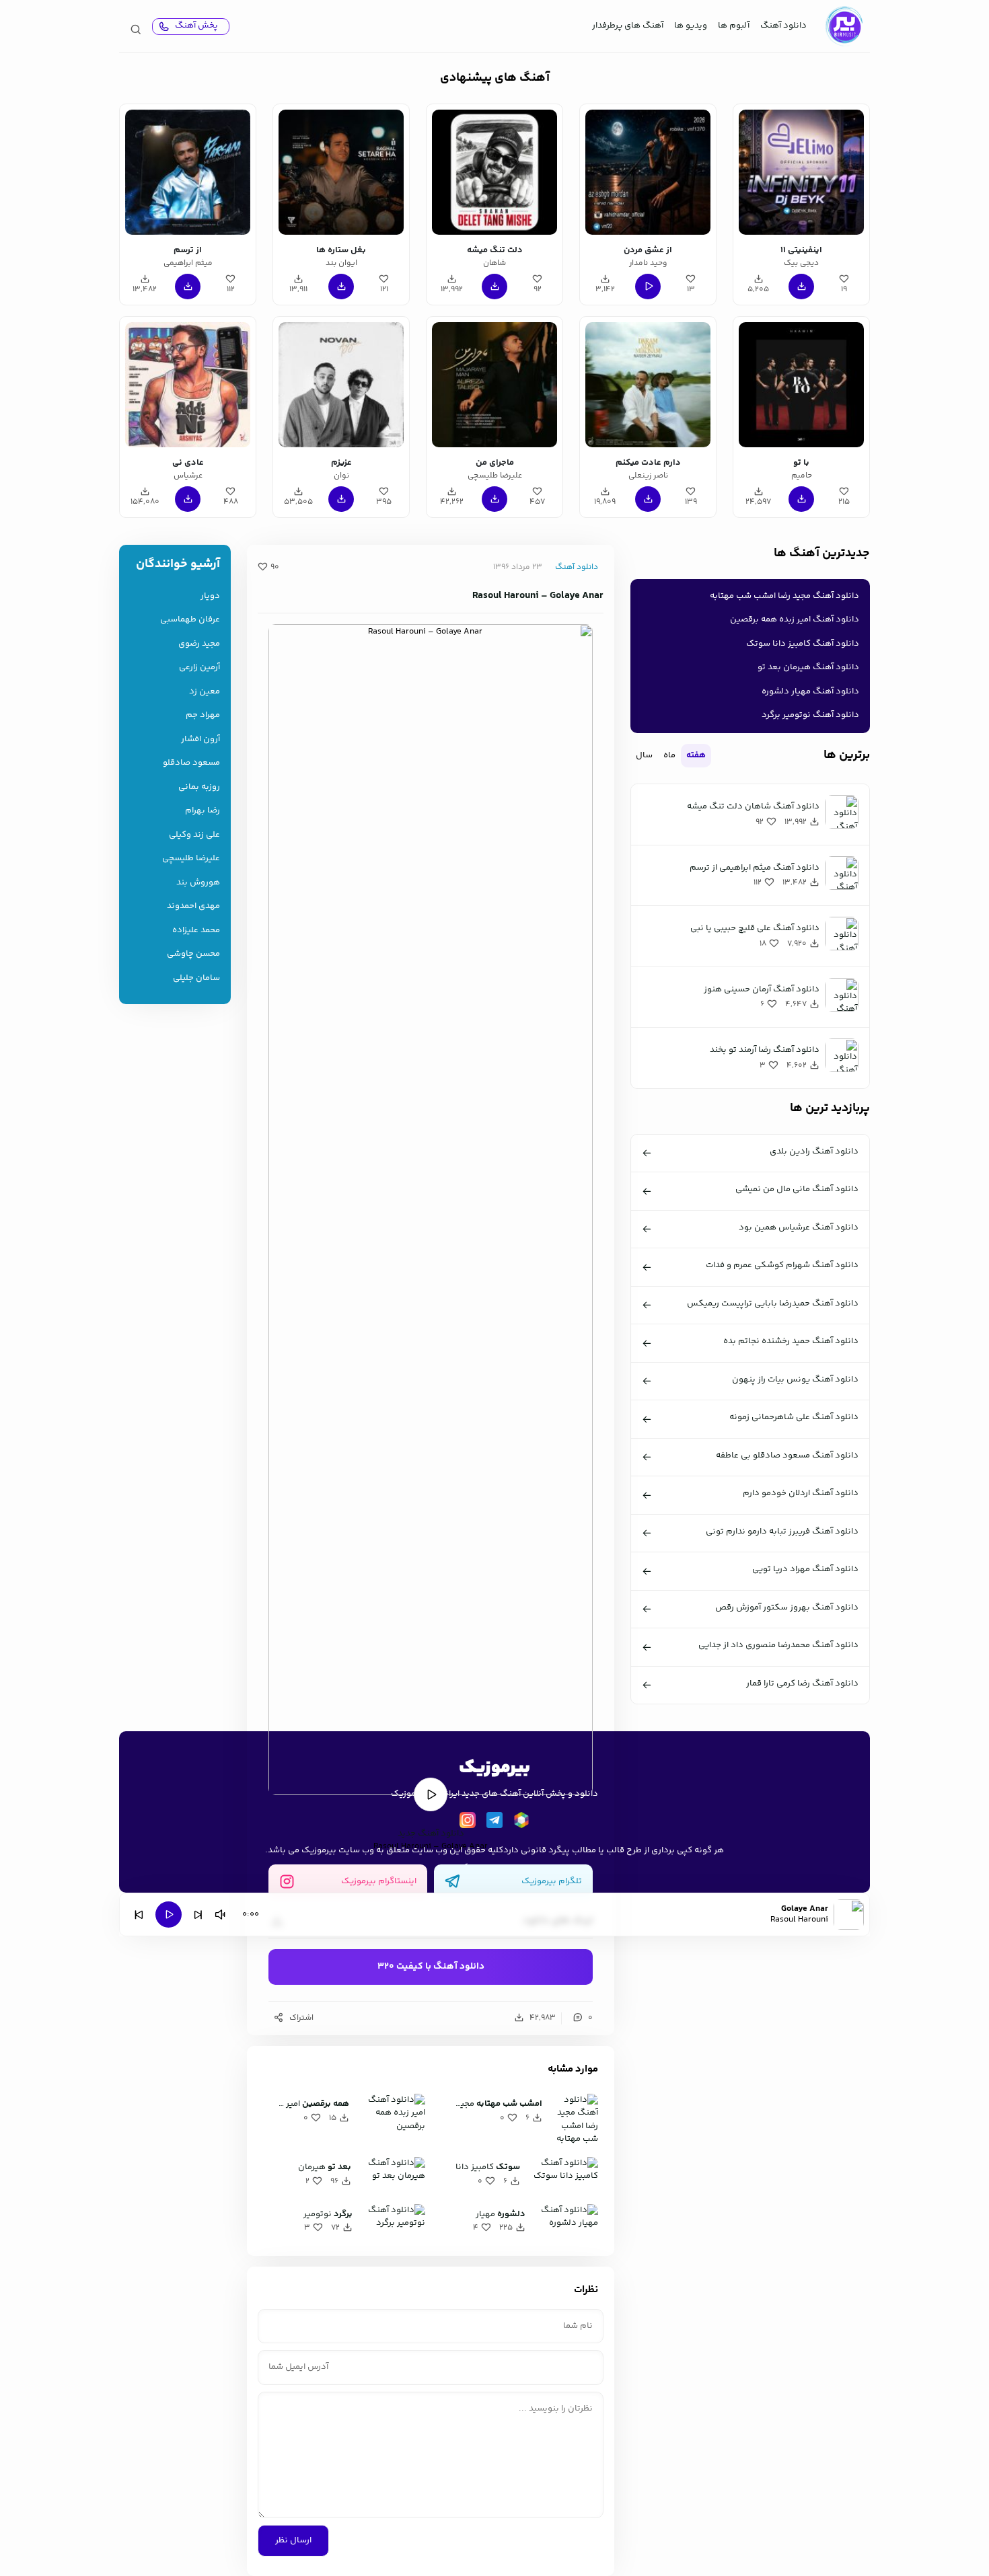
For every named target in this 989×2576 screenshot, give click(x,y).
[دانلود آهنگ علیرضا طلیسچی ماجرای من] (494, 385)
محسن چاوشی (193, 954)
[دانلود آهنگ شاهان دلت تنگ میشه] (494, 172)
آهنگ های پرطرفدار (628, 26)
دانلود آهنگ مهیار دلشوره (810, 691)
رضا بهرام (203, 811)
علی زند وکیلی (194, 835)
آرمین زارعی (199, 668)
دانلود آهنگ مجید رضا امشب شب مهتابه (784, 596)
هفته (696, 755)
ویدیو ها (691, 26)
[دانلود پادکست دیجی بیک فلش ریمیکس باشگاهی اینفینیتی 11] (801, 172)
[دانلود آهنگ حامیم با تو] (801, 385)
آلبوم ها (734, 26)
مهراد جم (203, 715)
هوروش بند (198, 883)
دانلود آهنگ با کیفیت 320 (431, 1967)
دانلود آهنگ (783, 26)
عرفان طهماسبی (190, 620)
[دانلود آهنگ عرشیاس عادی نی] (188, 385)
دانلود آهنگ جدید (431, 1833)
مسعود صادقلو (191, 763)
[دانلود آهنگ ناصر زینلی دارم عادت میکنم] (648, 385)
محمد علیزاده (196, 931)
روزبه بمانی (199, 787)
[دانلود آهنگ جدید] (844, 26)
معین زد (205, 692)
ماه (669, 755)
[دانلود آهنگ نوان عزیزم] (341, 385)
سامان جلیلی (196, 978)
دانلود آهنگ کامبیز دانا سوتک (803, 644)
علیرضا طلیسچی (191, 859)
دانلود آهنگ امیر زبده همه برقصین (795, 619)
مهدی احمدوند (193, 906)
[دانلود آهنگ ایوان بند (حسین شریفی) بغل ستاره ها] (341, 172)
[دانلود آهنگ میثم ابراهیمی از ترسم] (188, 172)
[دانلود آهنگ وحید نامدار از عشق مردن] (648, 172)
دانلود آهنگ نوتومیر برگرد (810, 715)
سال (644, 755)
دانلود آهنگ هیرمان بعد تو (808, 667)
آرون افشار (200, 740)
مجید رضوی (199, 644)
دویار (210, 596)
